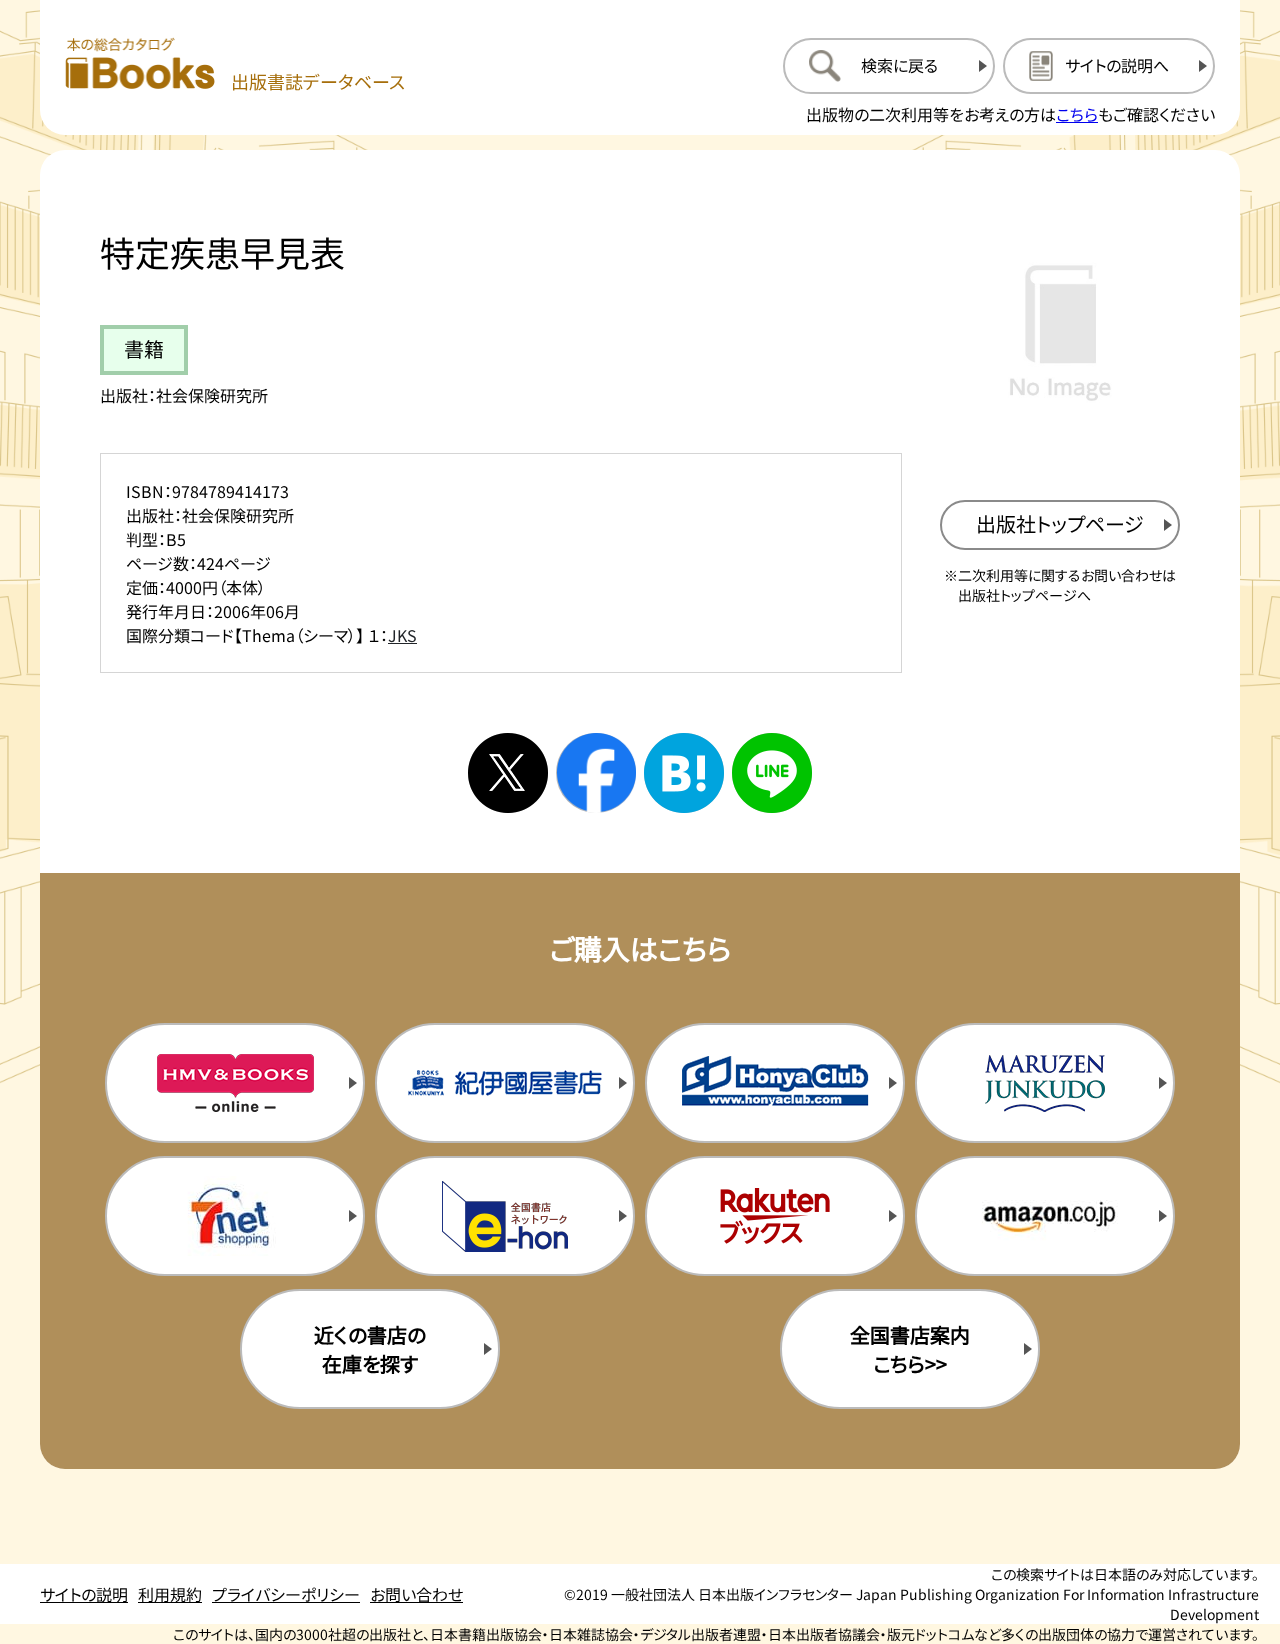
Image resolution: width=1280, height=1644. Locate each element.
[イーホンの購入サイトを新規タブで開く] (505, 1216)
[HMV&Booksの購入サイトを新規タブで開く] (235, 1083)
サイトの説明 (84, 1594)
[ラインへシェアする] (772, 773)
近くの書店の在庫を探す (370, 1349)
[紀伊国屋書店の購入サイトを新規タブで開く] (505, 1083)
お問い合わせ (416, 1594)
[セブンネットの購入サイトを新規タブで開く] (235, 1216)
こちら (1077, 114)
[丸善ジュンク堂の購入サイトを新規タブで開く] (1045, 1083)
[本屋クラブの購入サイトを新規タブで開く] (775, 1083)
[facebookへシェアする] (596, 773)
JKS (402, 635)
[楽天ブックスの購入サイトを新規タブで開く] (775, 1216)
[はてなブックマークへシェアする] (684, 773)
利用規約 (170, 1594)
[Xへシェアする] (508, 773)
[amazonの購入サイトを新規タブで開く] (1045, 1216)
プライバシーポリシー (286, 1594)
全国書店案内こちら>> (910, 1349)
